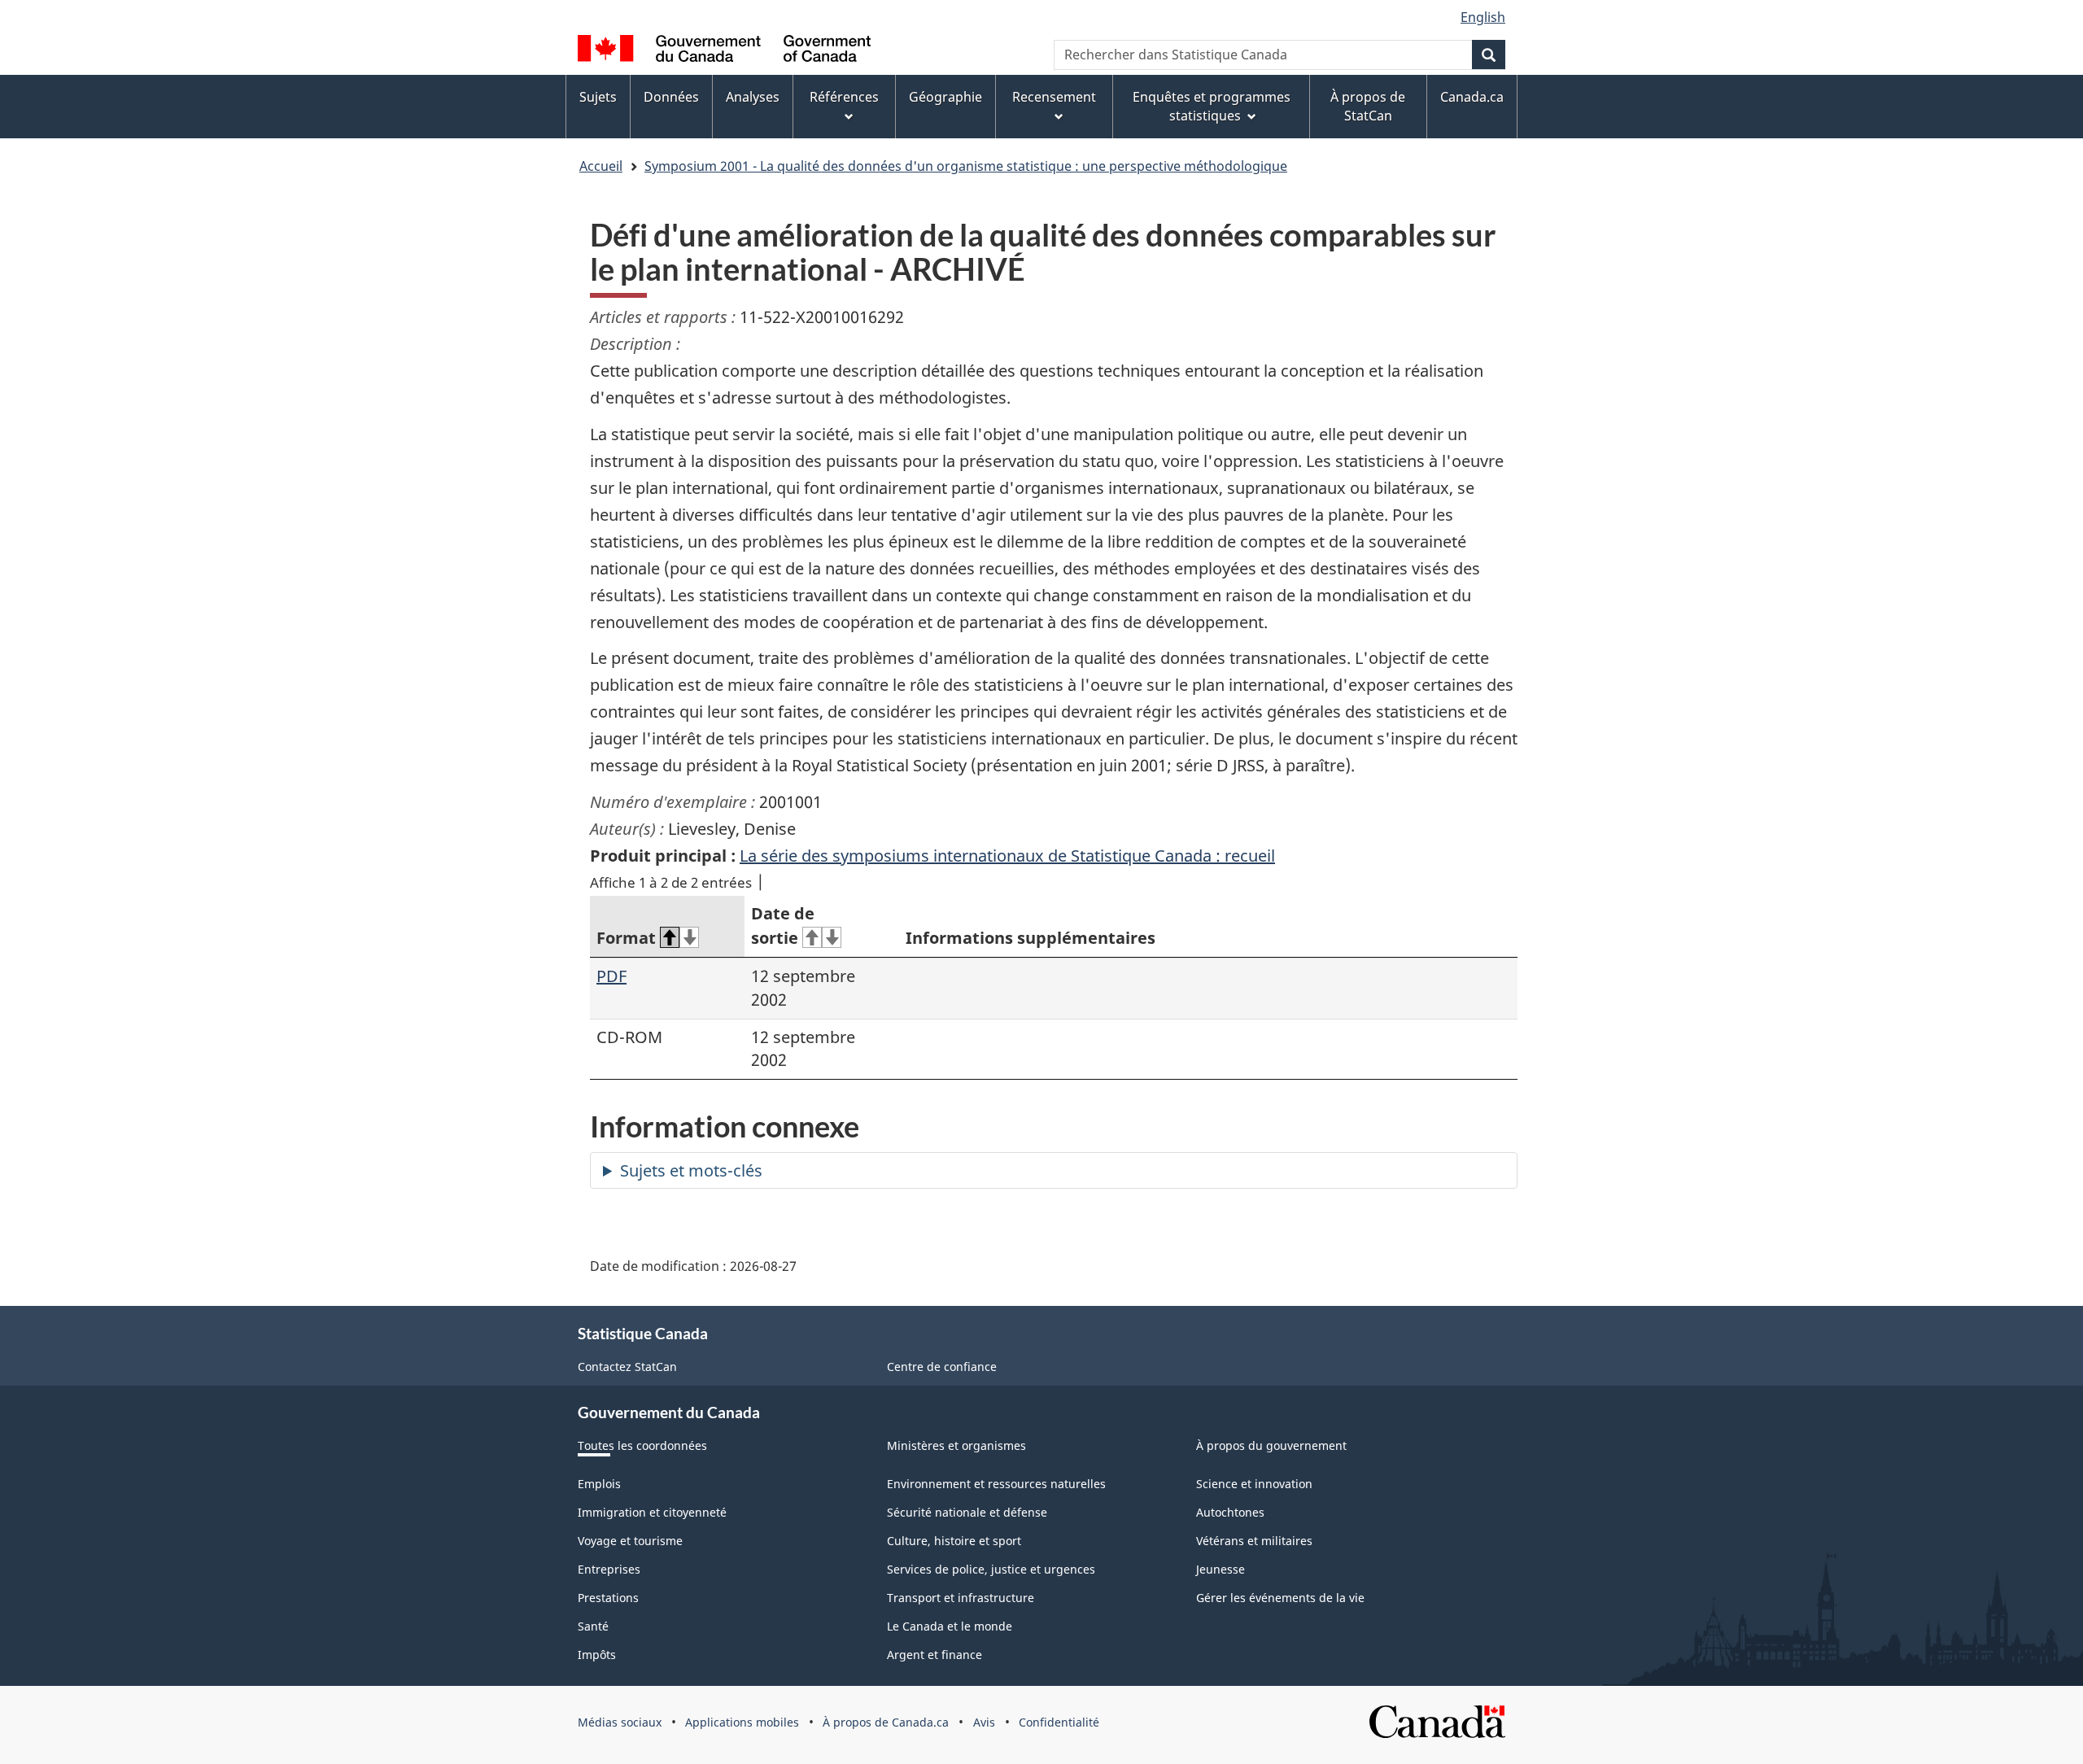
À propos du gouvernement (1271, 1445)
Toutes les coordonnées (642, 1445)
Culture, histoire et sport (954, 1541)
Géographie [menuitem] (945, 97)
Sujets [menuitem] (598, 97)
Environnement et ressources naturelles (996, 1484)
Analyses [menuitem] (753, 97)
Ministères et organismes (956, 1445)
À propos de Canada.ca (886, 1722)
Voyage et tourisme (630, 1541)
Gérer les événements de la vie (1280, 1598)
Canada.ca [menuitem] (1472, 97)
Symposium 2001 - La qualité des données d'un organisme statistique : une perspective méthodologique (966, 166)
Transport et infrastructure (961, 1598)
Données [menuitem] (671, 97)
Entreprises (609, 1569)
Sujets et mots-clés (691, 1170)
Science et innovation (1254, 1484)
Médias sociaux (620, 1722)
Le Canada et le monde (950, 1626)
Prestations (608, 1598)
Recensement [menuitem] (1054, 97)
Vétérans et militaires (1254, 1541)
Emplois (599, 1484)
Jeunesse (1221, 1569)
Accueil (601, 166)
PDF (611, 976)
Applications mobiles (742, 1722)
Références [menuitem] (844, 97)
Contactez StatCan (627, 1367)
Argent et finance (935, 1655)
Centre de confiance (942, 1367)
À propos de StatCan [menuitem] (1368, 106)
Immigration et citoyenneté (652, 1512)
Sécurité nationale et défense (967, 1512)
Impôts (597, 1655)
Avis (984, 1722)
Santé (593, 1626)
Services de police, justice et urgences (991, 1569)
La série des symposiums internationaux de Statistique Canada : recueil (1007, 856)
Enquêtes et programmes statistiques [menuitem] (1212, 106)
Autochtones (1230, 1512)
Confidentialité (1059, 1722)
